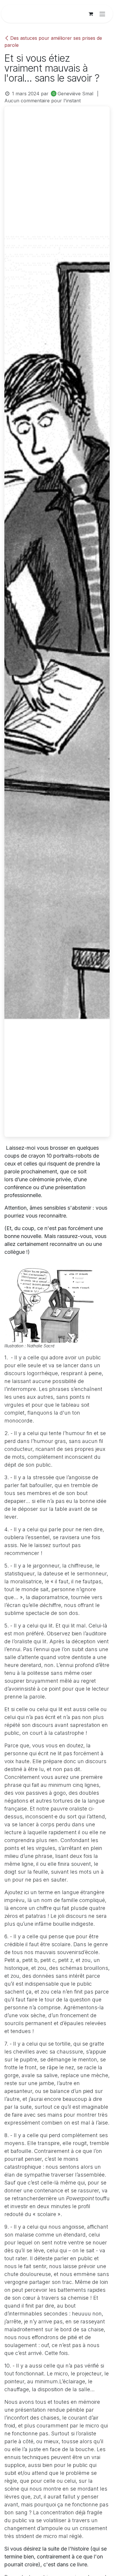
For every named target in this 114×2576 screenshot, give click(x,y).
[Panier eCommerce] (91, 14)
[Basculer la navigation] (102, 14)
